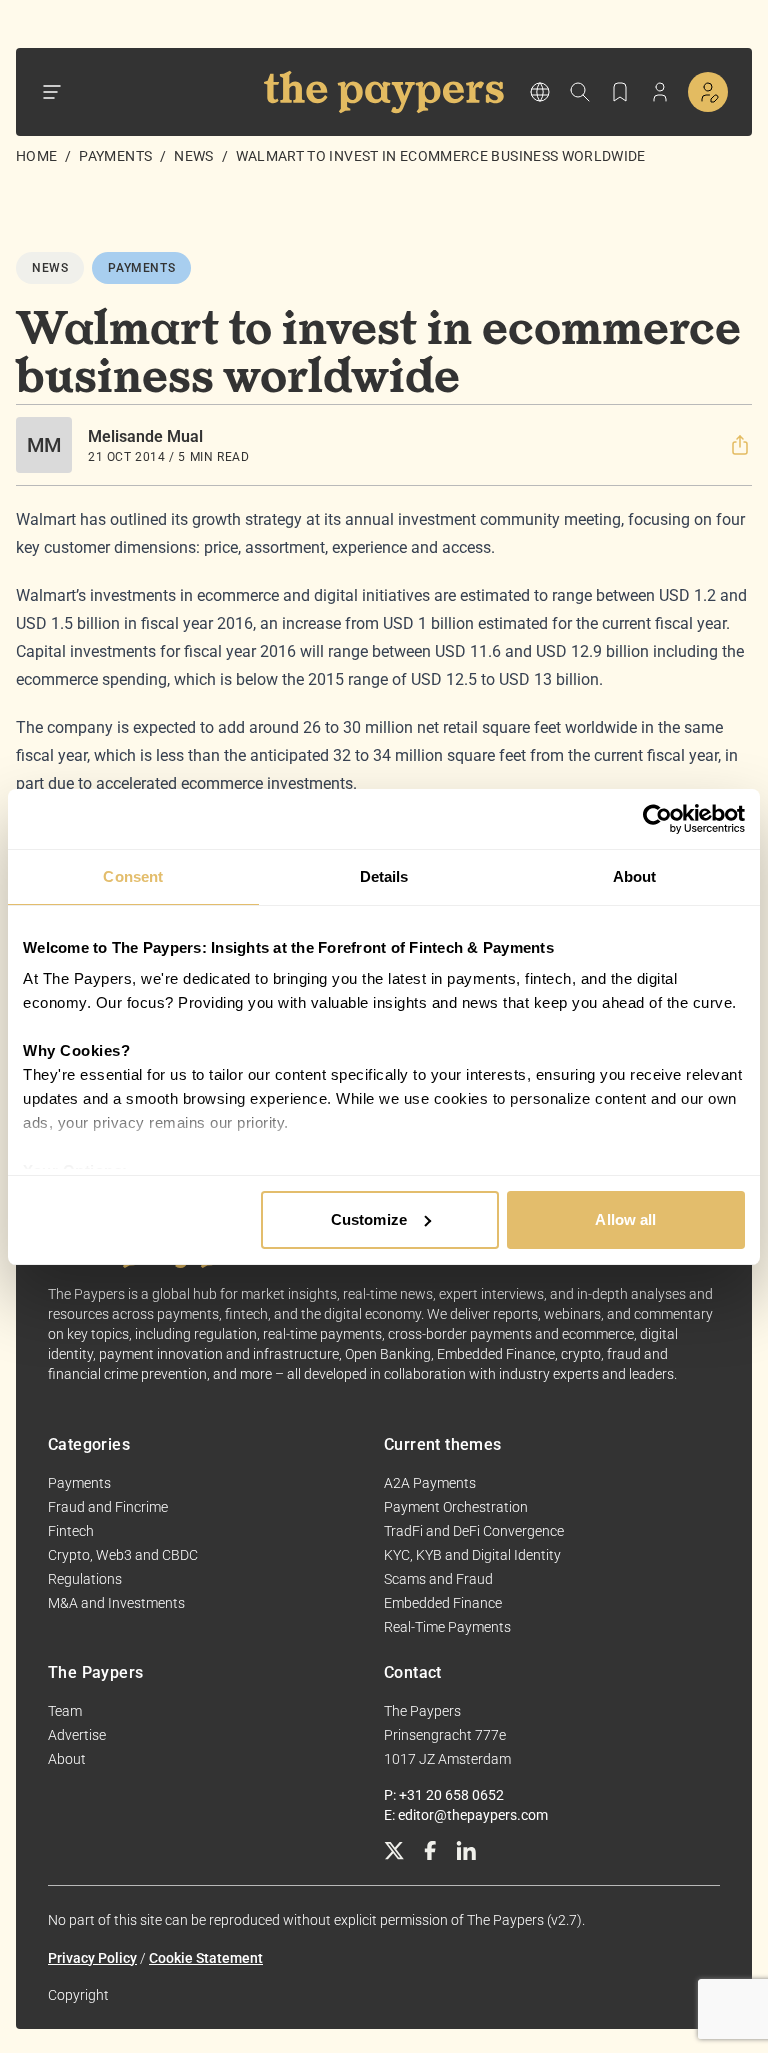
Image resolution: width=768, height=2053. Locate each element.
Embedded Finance (443, 1603)
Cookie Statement (206, 1958)
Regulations (85, 1579)
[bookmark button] (620, 92)
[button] (740, 445)
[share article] (740, 445)
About (67, 1759)
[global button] (540, 92)
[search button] (580, 92)
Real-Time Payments (447, 1627)
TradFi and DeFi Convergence (474, 1531)
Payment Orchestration (456, 1507)
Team (65, 1711)
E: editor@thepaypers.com (466, 1815)
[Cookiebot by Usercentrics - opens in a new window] (657, 819)
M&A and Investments (116, 1603)
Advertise (77, 1735)
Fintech (71, 1531)
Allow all (625, 1219)
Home (36, 156)
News (193, 156)
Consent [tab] (133, 876)
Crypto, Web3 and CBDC (123, 1555)
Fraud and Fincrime (108, 1507)
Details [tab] (384, 876)
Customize (369, 1219)
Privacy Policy (92, 1958)
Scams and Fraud (438, 1579)
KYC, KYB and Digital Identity (472, 1555)
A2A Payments (430, 1483)
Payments (115, 156)
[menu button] (52, 92)
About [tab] (635, 876)
